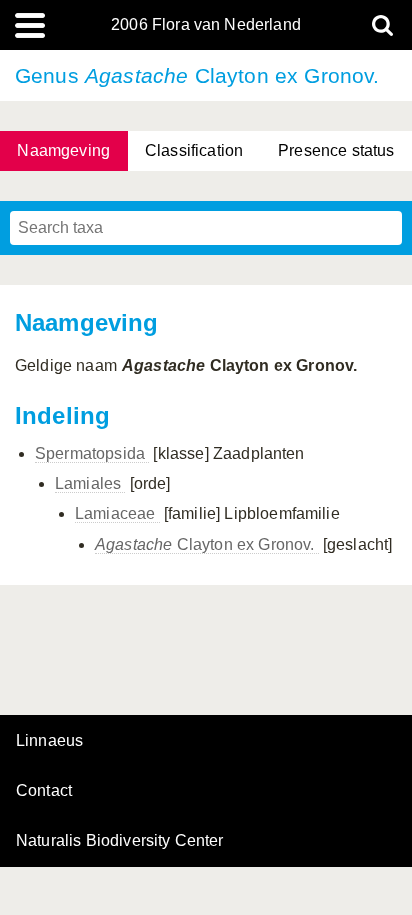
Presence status (336, 150)
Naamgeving (63, 150)
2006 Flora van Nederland (206, 25)
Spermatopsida (92, 453)
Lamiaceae (117, 513)
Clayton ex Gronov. (207, 544)
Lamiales (90, 483)
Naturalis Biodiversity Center (120, 841)
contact (44, 790)
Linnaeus (49, 741)
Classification (194, 150)
